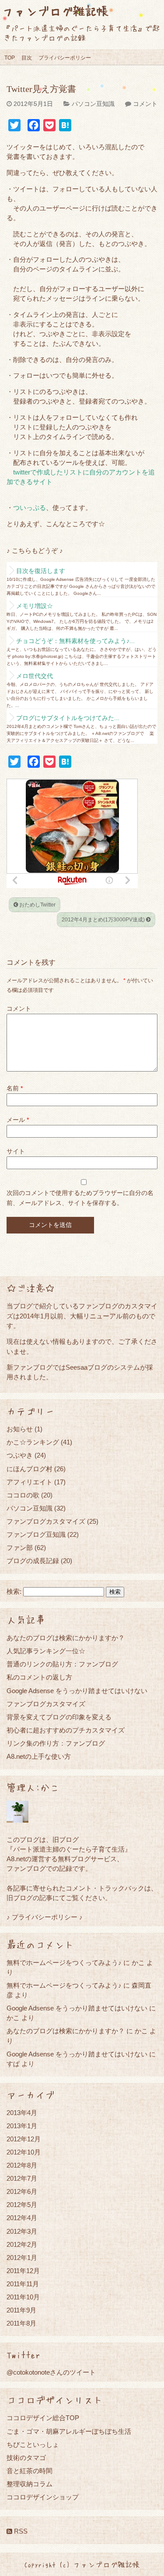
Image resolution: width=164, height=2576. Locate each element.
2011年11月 (23, 2284)
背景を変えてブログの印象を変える (59, 1717)
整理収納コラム (30, 2484)
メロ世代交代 (35, 676)
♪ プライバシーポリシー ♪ (45, 1917)
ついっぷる (30, 508)
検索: (14, 1592)
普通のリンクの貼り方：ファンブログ (62, 1664)
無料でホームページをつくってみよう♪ (64, 1963)
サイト (16, 1151)
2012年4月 (22, 2218)
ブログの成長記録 (33, 1561)
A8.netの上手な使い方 (39, 1756)
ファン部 (20, 1548)
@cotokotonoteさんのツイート (51, 2372)
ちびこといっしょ (33, 2444)
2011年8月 (21, 2323)
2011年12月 (23, 2271)
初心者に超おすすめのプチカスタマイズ (66, 1730)
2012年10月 (24, 2152)
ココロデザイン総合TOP (43, 2418)
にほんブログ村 (30, 1469)
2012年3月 (22, 2231)
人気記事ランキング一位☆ (46, 1651)
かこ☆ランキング (33, 1442)
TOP (10, 58)
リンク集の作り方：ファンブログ (56, 1743)
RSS (20, 2531)
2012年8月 (22, 2165)
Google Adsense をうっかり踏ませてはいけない (77, 1691)
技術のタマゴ (26, 2458)
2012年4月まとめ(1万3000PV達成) (104, 920)
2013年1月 (22, 2126)
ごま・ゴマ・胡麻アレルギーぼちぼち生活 (69, 2431)
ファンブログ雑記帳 (55, 11)
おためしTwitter (37, 905)
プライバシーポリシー (65, 58)
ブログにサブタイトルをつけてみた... (68, 718)
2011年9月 (21, 2310)
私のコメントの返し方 (39, 1677)
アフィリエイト (30, 1482)
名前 (15, 1088)
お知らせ (20, 1429)
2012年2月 (22, 2244)
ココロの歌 (23, 1495)
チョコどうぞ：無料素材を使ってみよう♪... (75, 641)
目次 (27, 58)
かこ (13, 2018)
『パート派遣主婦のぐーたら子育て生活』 (69, 1849)
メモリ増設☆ (35, 606)
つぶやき (20, 1455)
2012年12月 (24, 2139)
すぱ (13, 2064)
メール (18, 1120)
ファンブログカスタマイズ (46, 1521)
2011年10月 (23, 2297)
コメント (145, 104)
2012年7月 (22, 2178)
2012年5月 (22, 2205)
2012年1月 (22, 2258)
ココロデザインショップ (43, 2497)
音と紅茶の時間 (30, 2471)
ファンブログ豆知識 (36, 1534)
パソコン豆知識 (93, 104)
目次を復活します (41, 571)
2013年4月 (22, 2113)
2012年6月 (22, 2191)
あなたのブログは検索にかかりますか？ (66, 1638)
